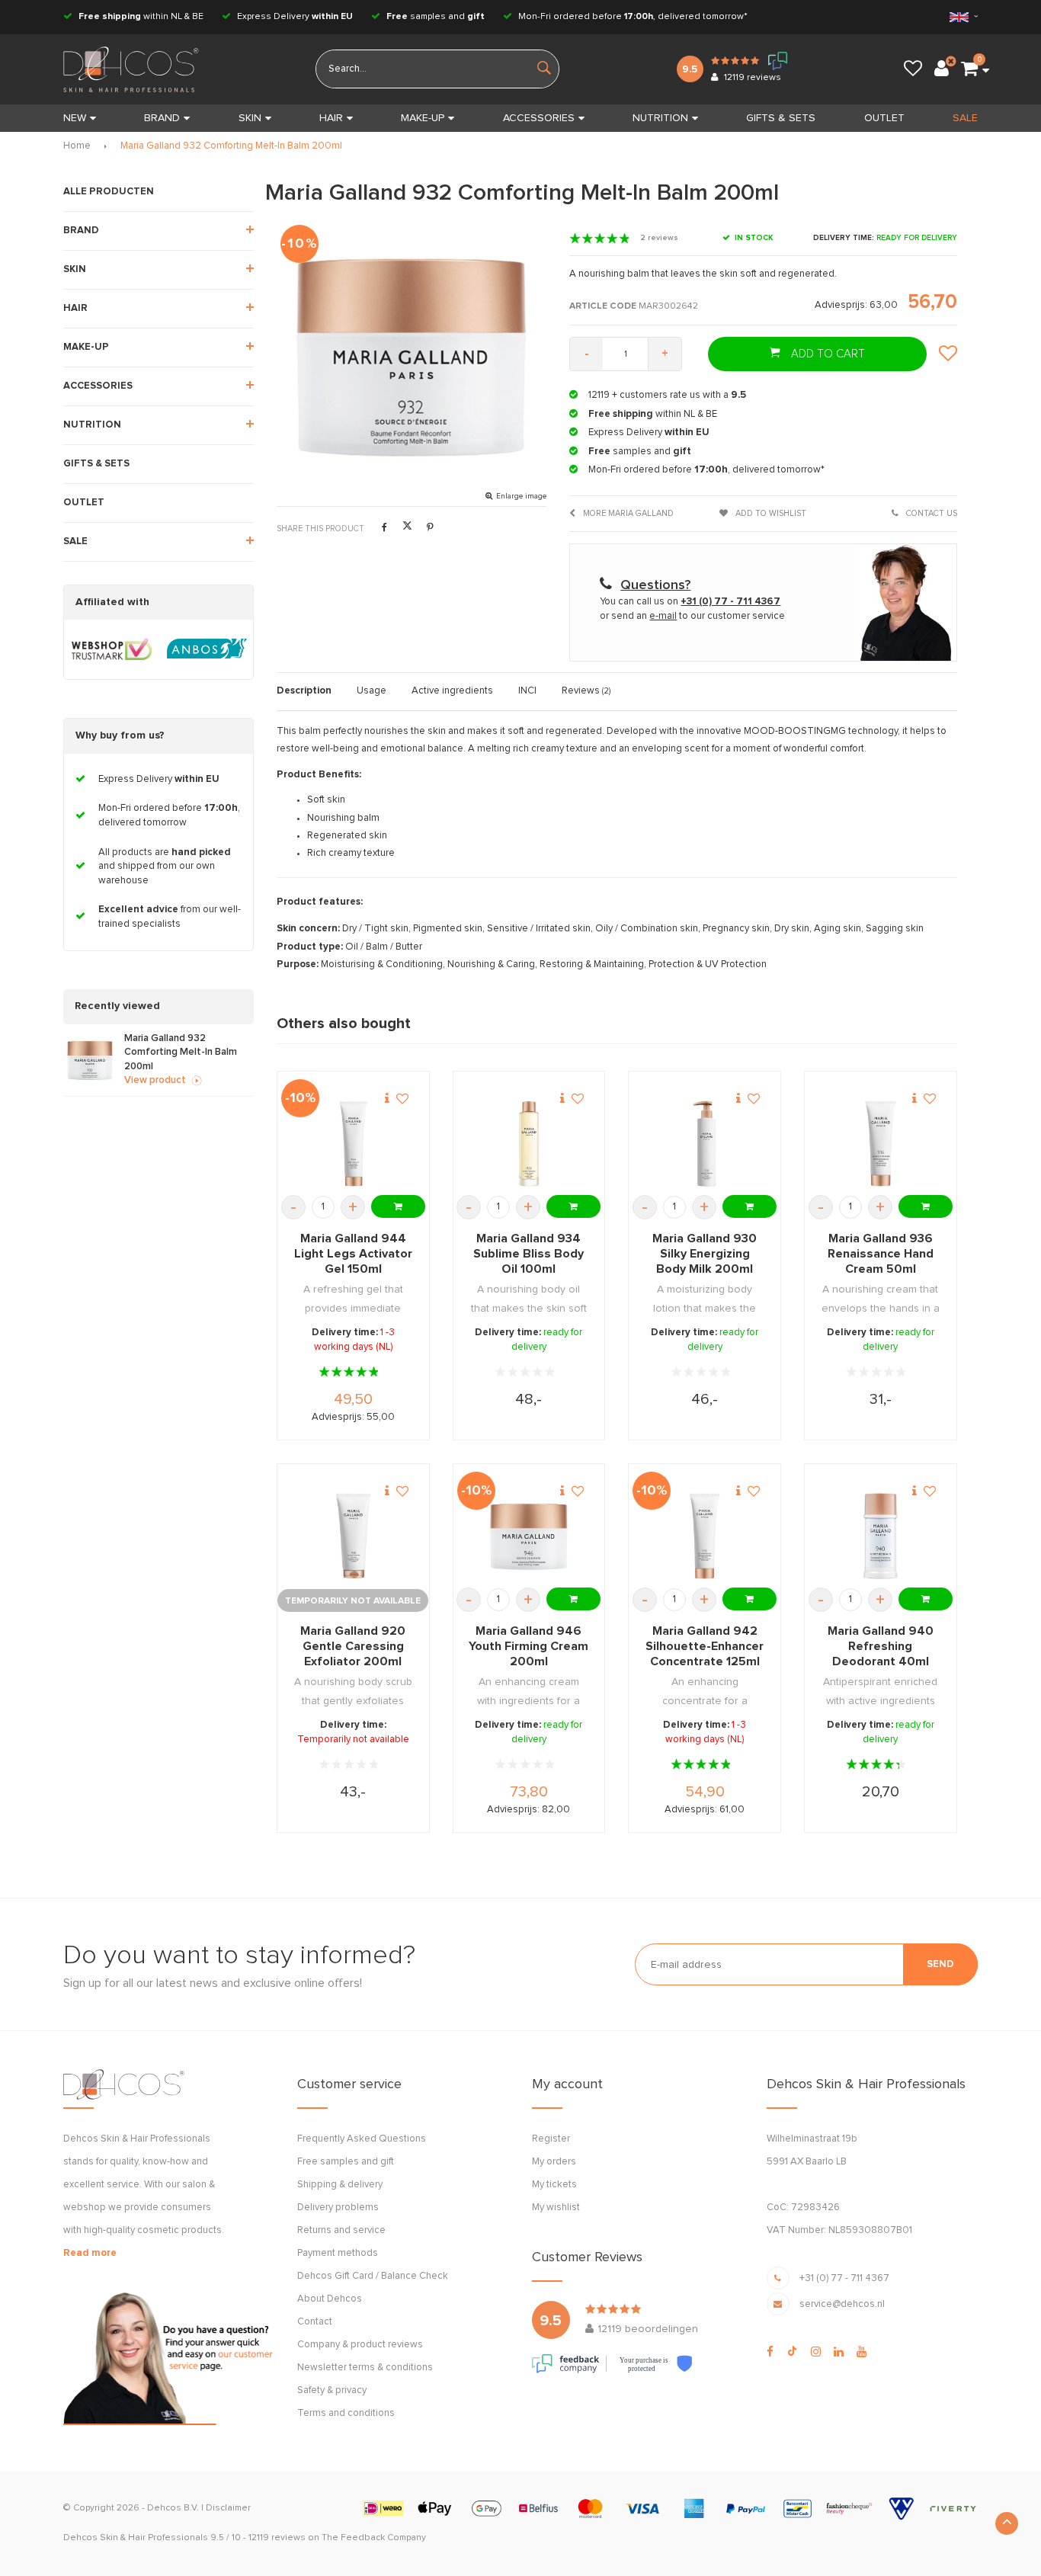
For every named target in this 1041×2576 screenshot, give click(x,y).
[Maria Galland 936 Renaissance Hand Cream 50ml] (881, 1144)
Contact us (930, 513)
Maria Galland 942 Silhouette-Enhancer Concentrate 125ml (705, 1646)
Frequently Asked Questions (362, 2139)
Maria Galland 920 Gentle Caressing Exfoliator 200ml (353, 1646)
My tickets (554, 2185)
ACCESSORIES (539, 118)
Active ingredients (452, 691)
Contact (315, 2322)
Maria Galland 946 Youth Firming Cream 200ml (529, 1646)
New (75, 118)
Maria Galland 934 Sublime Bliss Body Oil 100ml (529, 1254)
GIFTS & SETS (781, 118)
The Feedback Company (374, 2538)
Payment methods (338, 2253)
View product (155, 1080)
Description (304, 691)
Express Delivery (294, 17)
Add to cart (826, 354)
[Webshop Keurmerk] (112, 649)
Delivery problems (338, 2208)
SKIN (250, 118)
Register (551, 2139)
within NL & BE (141, 17)
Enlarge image (521, 496)
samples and (436, 17)
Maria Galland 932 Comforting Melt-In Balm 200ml (231, 146)
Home (77, 146)
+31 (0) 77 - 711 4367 (844, 2278)
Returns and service (341, 2230)
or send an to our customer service (692, 616)
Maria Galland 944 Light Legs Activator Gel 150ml (353, 1254)
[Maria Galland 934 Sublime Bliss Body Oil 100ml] (529, 1144)
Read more (90, 2253)
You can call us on (690, 602)
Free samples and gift (346, 2162)
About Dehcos (330, 2299)
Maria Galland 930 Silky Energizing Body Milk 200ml (705, 1254)
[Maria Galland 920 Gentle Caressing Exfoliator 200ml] (353, 1536)
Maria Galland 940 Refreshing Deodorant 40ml (881, 1646)
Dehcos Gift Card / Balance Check (373, 2276)
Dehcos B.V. (173, 2508)
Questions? (655, 585)
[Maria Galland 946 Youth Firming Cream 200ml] (529, 1536)
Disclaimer (228, 2508)
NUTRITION (660, 118)
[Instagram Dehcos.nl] (816, 2352)
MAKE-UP (423, 118)
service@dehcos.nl (842, 2304)
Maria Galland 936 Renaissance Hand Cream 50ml (881, 1254)
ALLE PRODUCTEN (109, 192)
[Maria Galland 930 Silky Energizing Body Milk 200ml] (705, 1144)
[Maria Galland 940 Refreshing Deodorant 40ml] (881, 1536)
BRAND (162, 118)
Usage (372, 691)
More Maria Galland (627, 513)
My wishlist (556, 2208)
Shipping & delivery (340, 2185)
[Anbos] (207, 649)
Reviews (586, 691)
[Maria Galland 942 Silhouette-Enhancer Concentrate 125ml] (705, 1536)
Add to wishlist (770, 513)
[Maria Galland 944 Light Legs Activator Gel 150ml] (353, 1144)
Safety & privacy (332, 2390)
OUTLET (884, 118)
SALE (965, 118)
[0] (969, 69)
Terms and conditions (346, 2413)
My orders (554, 2162)
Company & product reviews (360, 2345)
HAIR (331, 118)
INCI (527, 691)
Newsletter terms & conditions (365, 2368)
